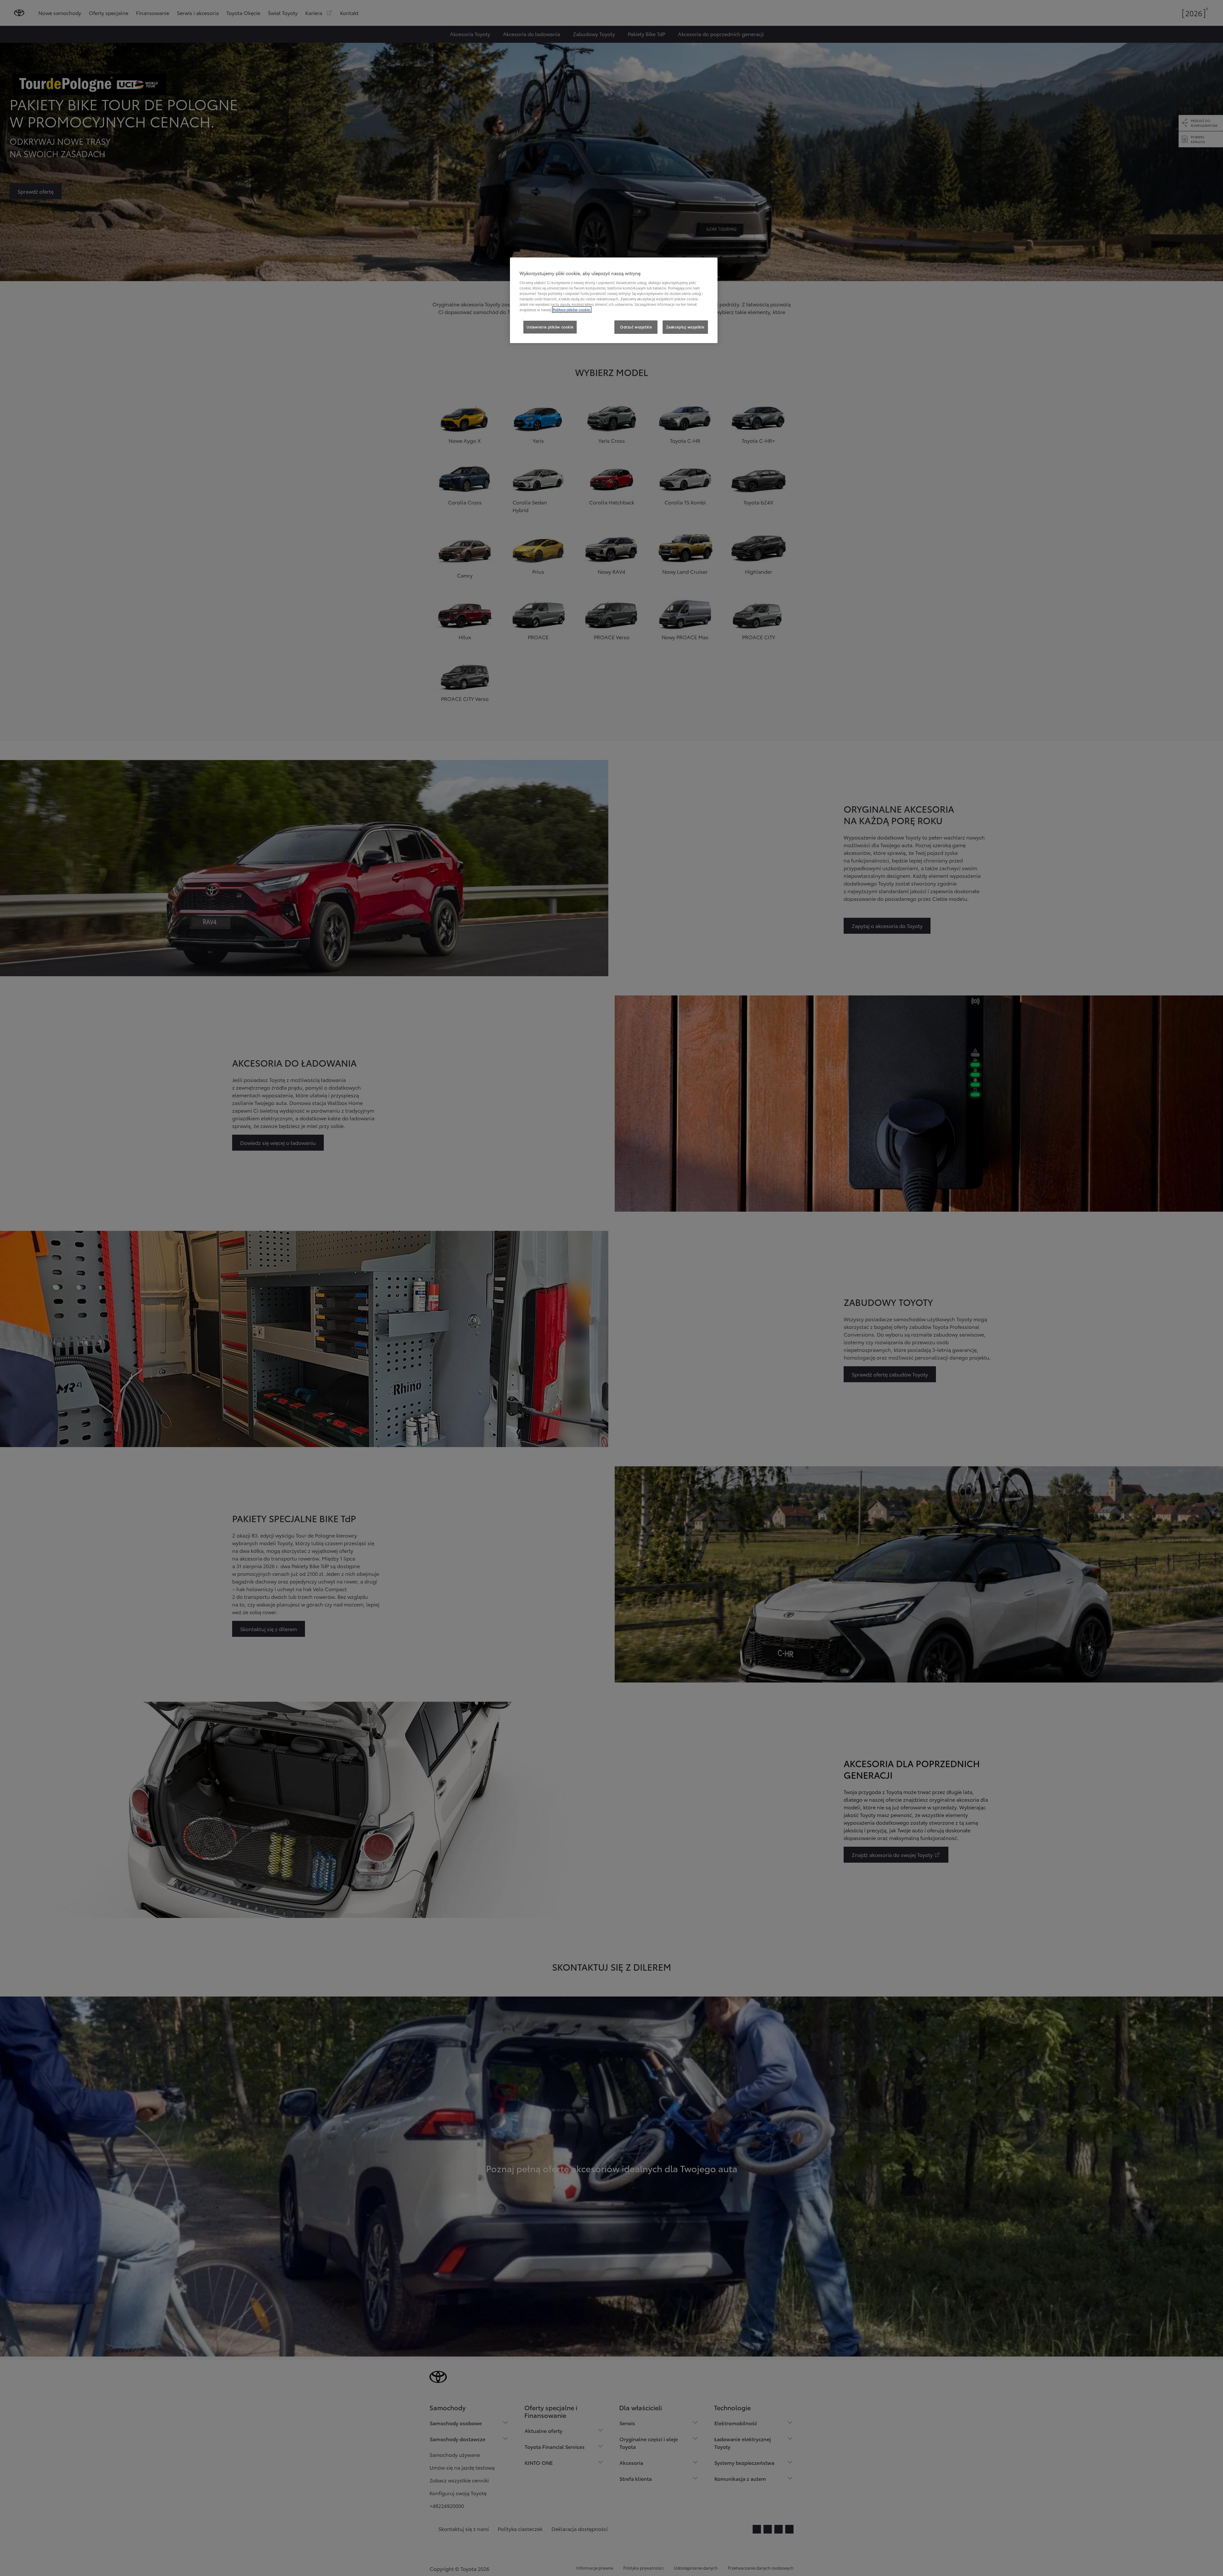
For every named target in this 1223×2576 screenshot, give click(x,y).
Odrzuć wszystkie (636, 327)
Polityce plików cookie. (572, 310)
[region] (614, 300)
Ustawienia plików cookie (550, 327)
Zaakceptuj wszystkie (685, 327)
